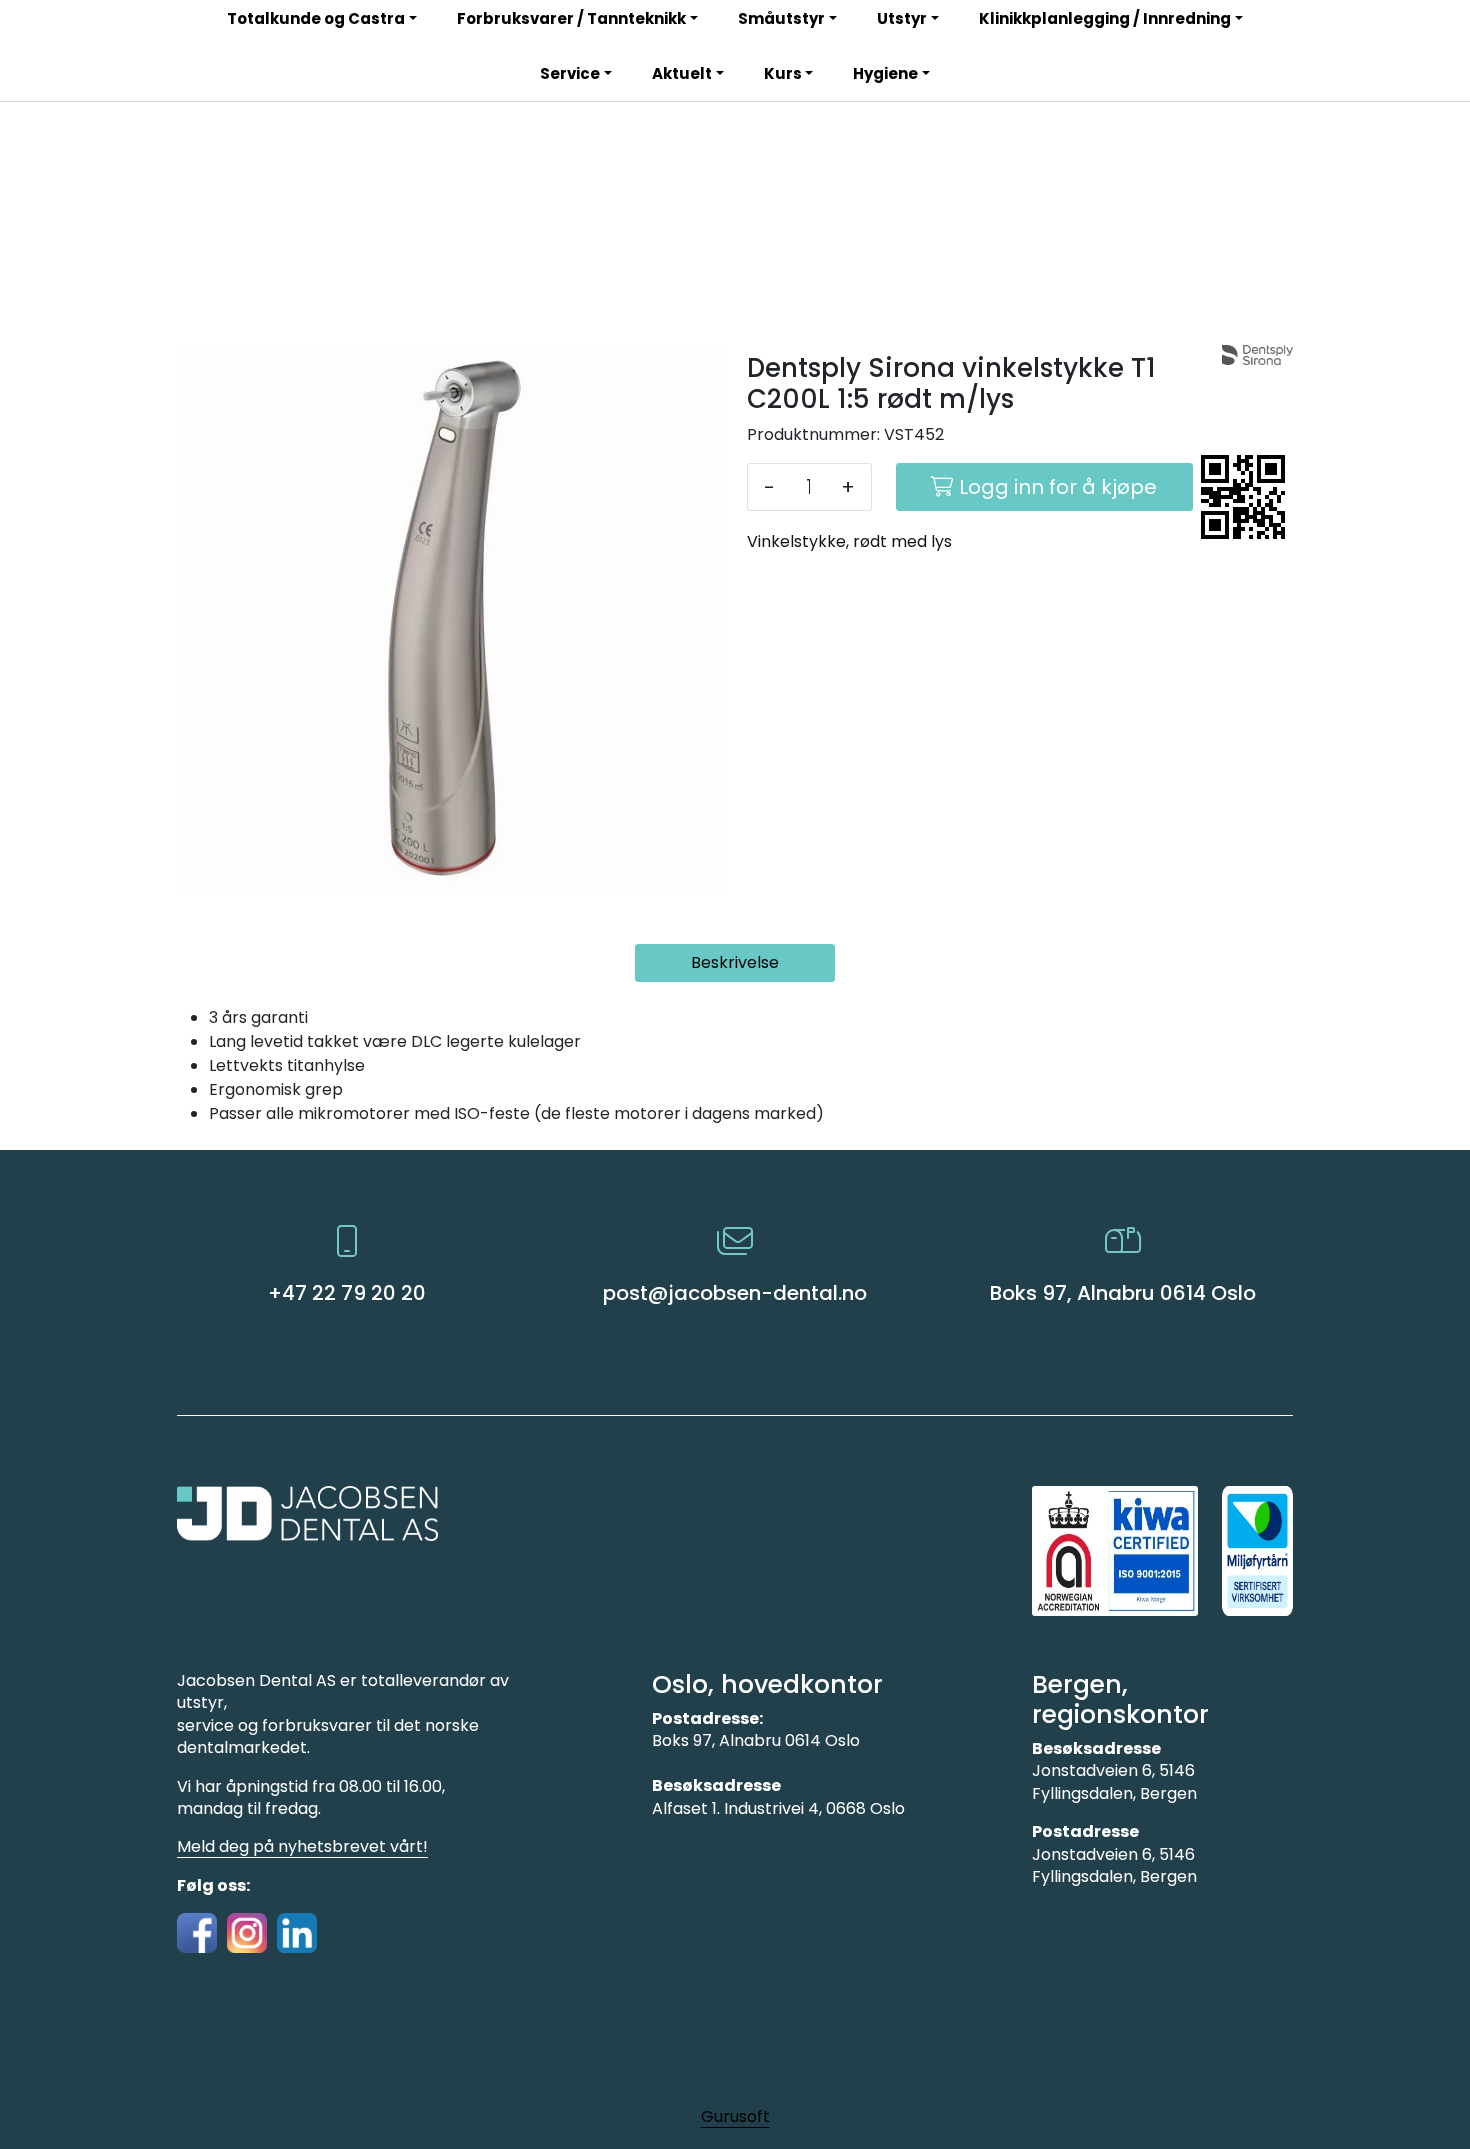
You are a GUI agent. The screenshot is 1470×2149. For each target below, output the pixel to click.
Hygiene (885, 73)
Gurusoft (735, 2116)
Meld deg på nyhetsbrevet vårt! (302, 1846)
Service (570, 73)
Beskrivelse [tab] (735, 962)
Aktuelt (682, 73)
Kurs (783, 73)
